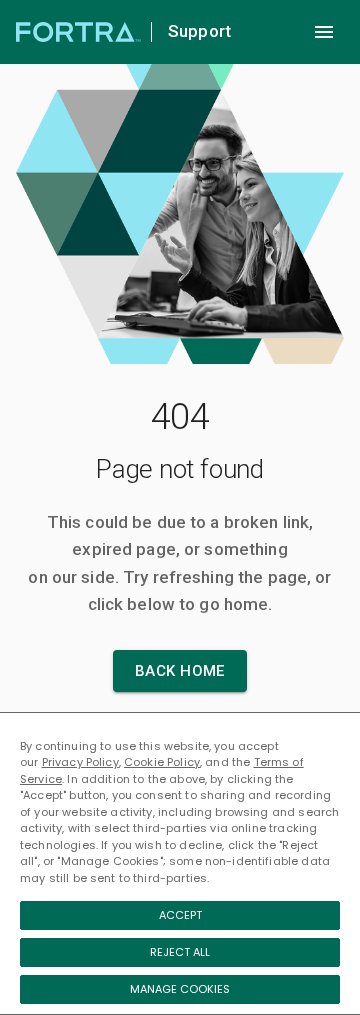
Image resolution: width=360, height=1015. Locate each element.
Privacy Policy (80, 762)
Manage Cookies (180, 989)
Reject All (180, 952)
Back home (180, 671)
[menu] (324, 32)
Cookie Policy (162, 762)
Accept (180, 915)
